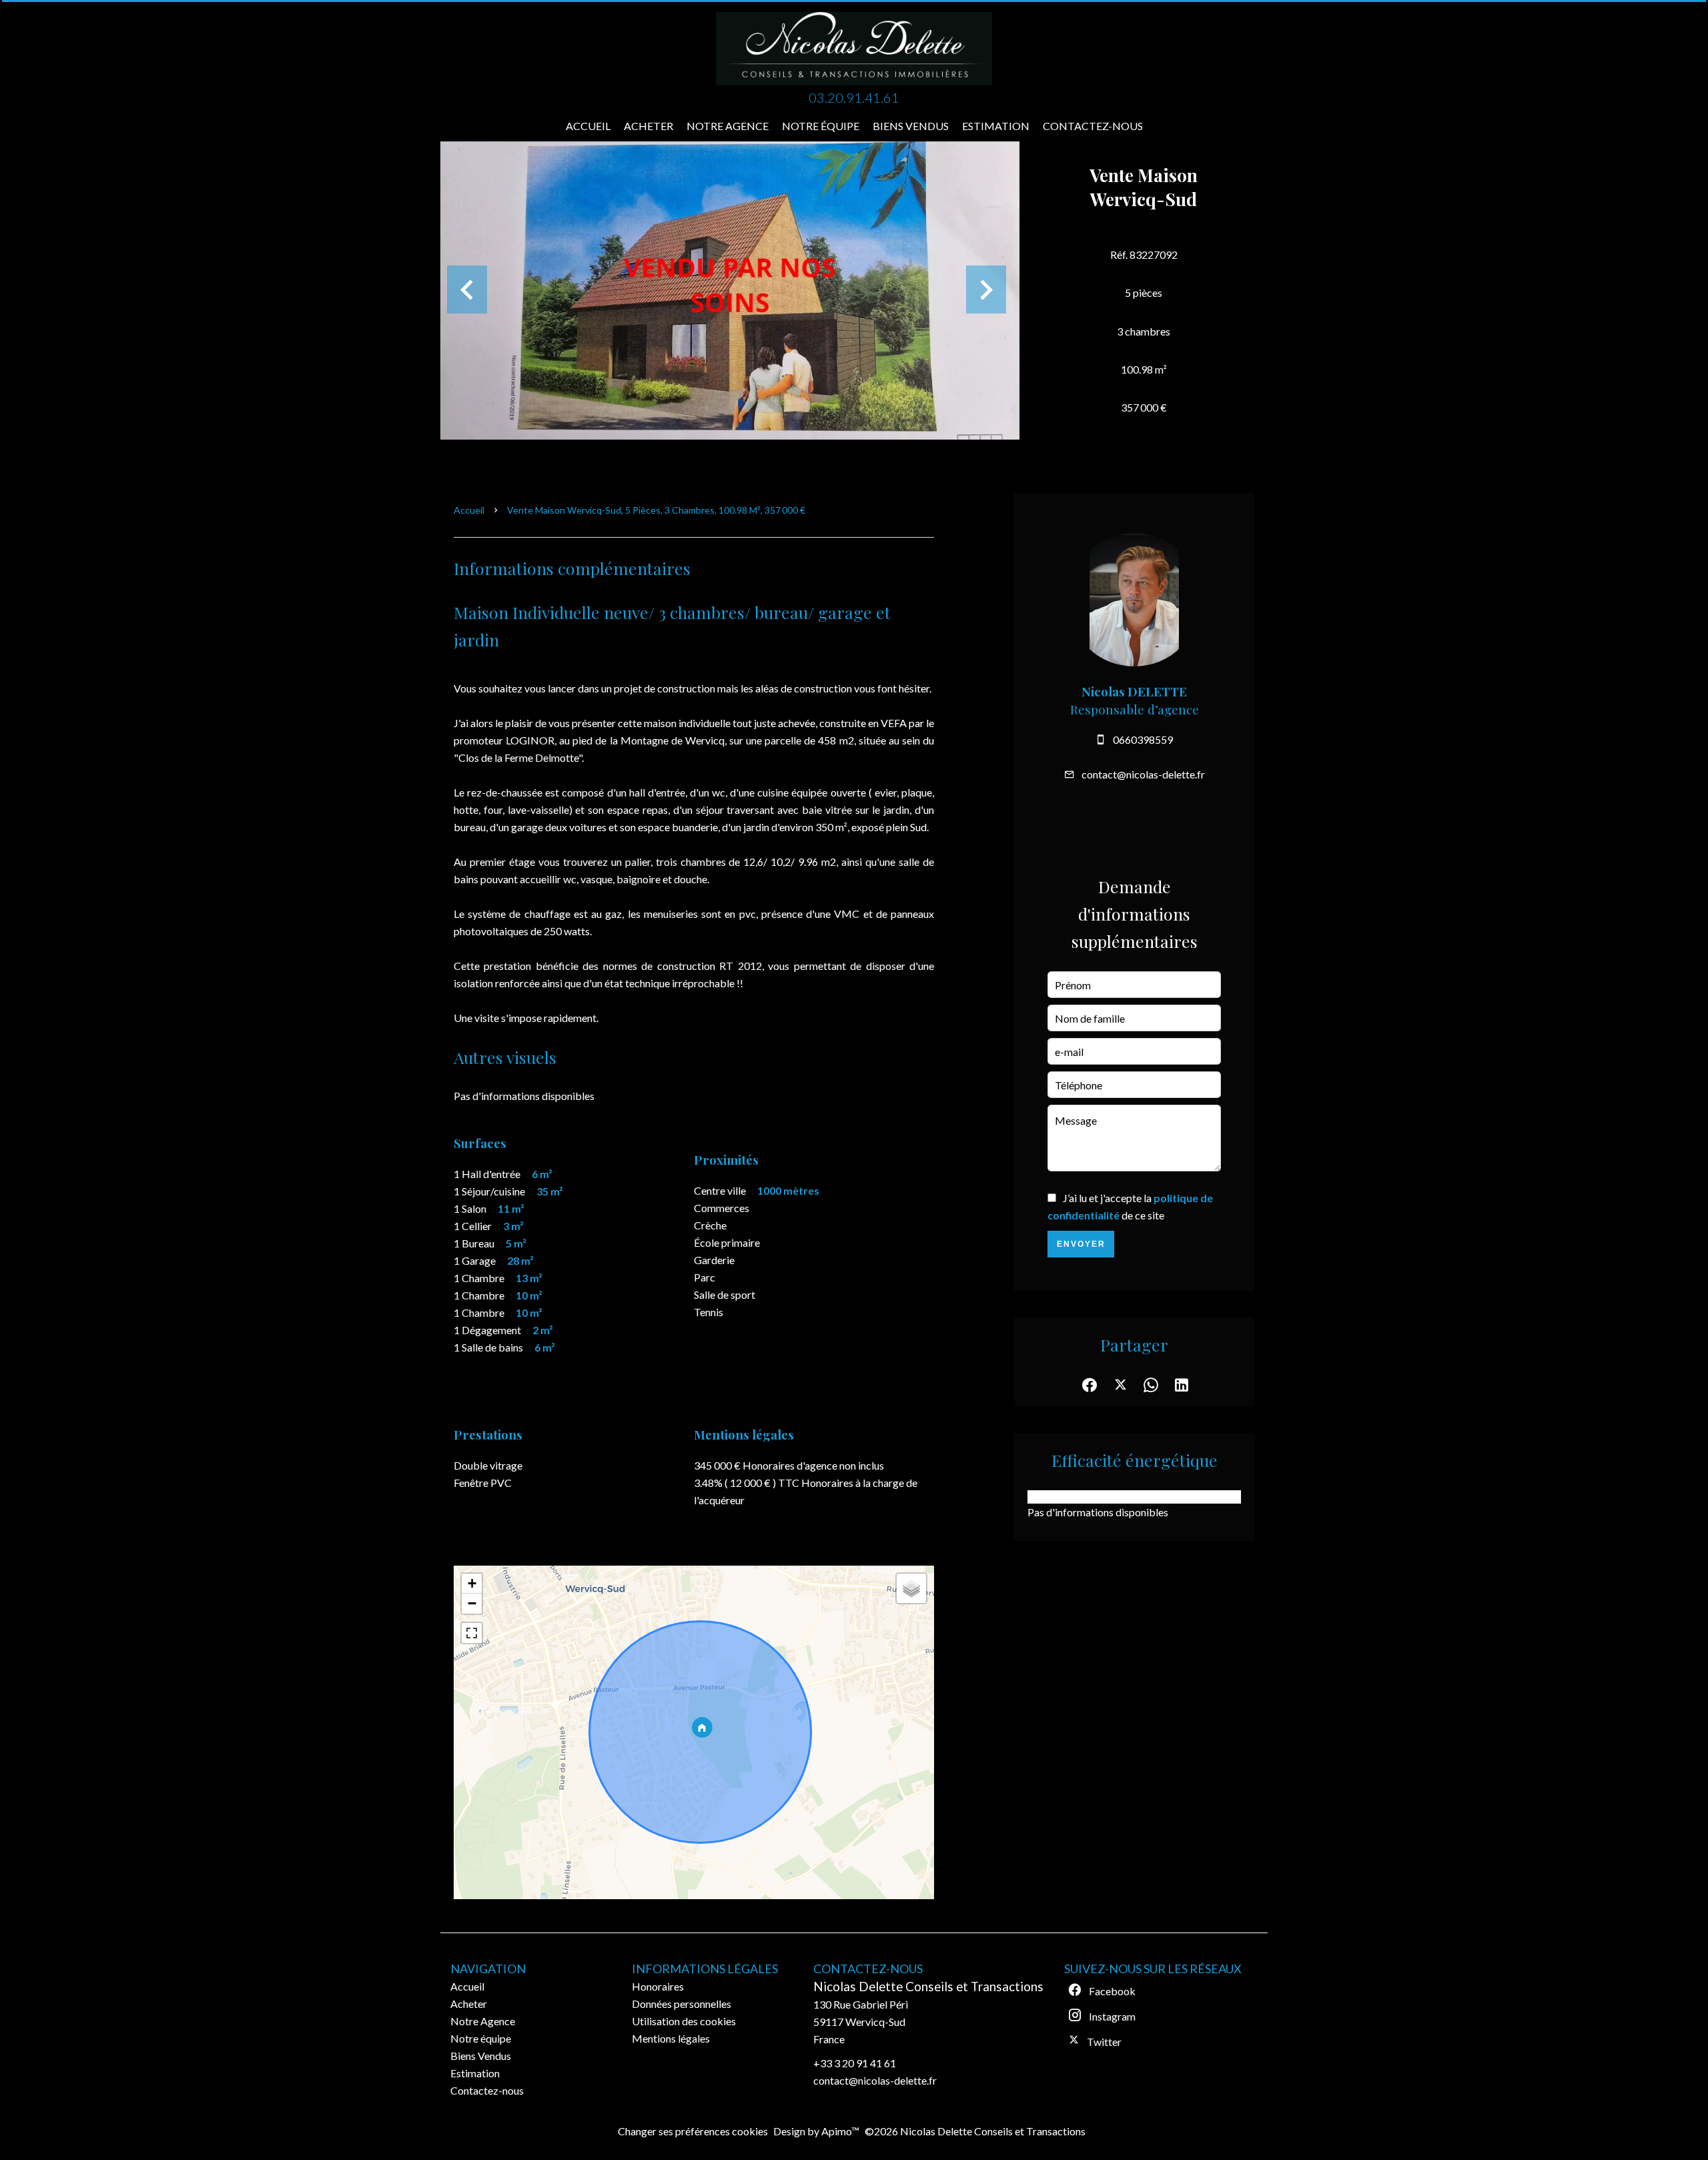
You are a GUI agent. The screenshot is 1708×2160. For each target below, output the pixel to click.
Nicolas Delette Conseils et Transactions (928, 1987)
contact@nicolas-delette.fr (1143, 774)
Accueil (469, 510)
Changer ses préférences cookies (693, 2131)
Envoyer (1081, 1244)
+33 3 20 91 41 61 (855, 2063)
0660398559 (1143, 739)
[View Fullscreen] (472, 1633)
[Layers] (911, 1588)
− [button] (472, 1603)
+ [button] (472, 1583)
